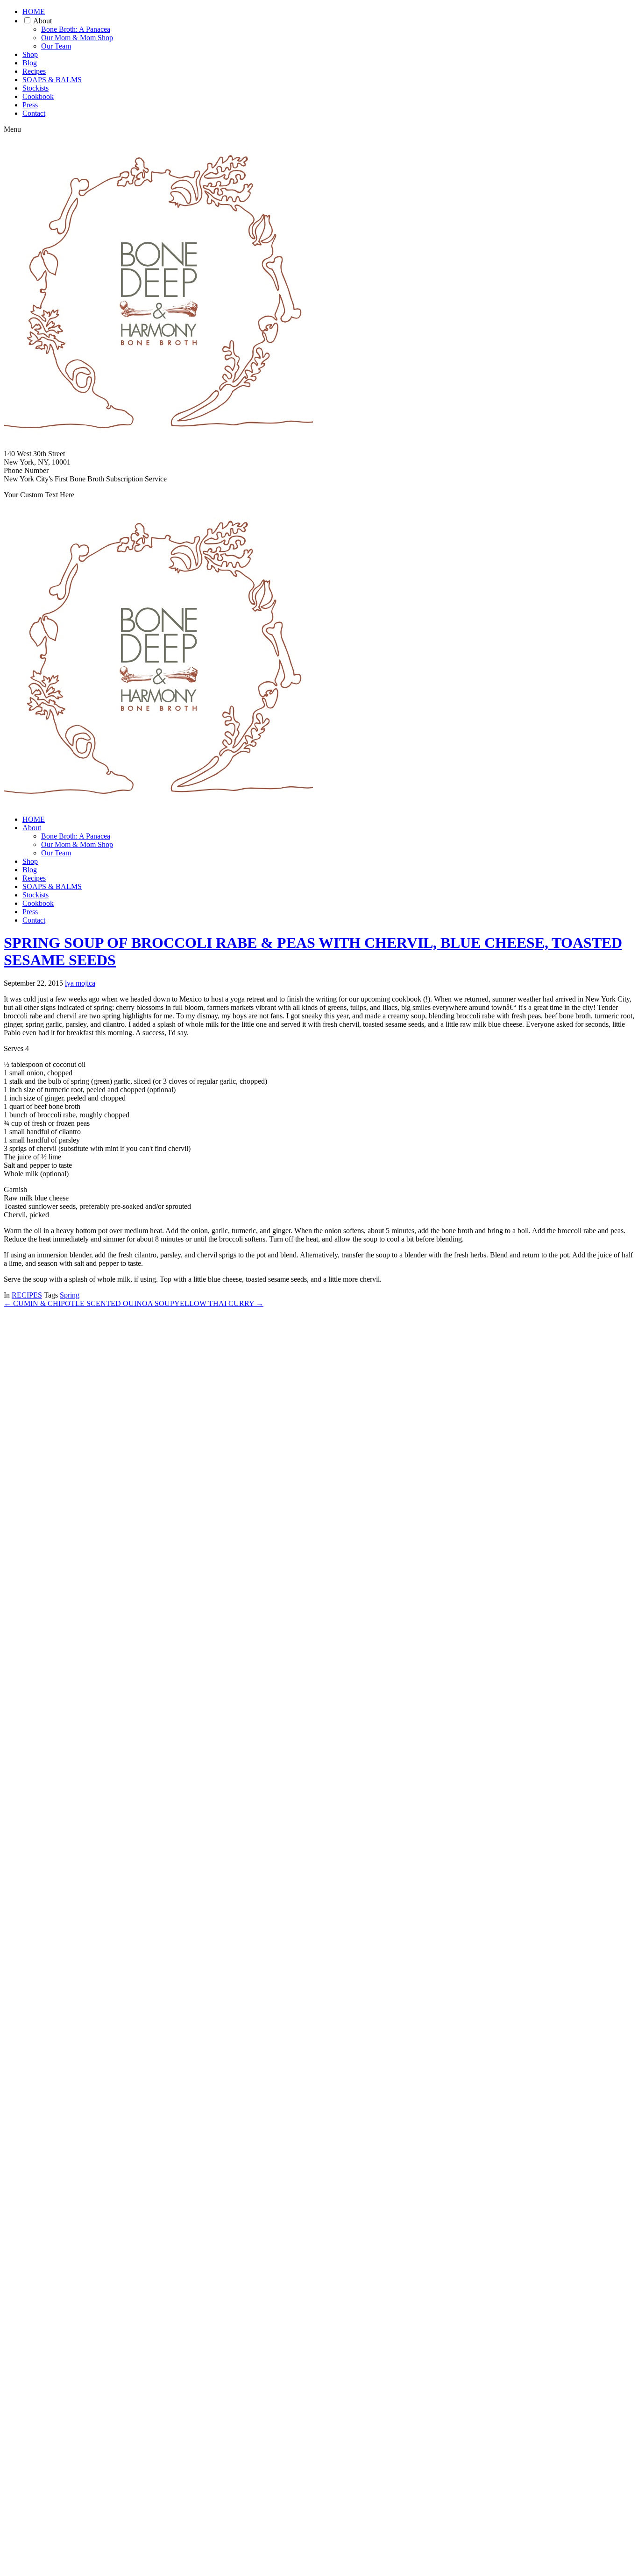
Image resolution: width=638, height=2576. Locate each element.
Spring (70, 1295)
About (43, 21)
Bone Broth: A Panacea (76, 29)
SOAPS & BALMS (52, 80)
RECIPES (27, 1295)
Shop (30, 54)
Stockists (35, 88)
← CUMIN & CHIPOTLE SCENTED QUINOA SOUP (89, 1303)
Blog (30, 63)
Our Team (56, 46)
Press (30, 105)
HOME (34, 11)
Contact (34, 113)
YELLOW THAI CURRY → (219, 1303)
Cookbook (38, 96)
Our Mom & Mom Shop (77, 38)
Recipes (34, 71)
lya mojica (80, 983)
